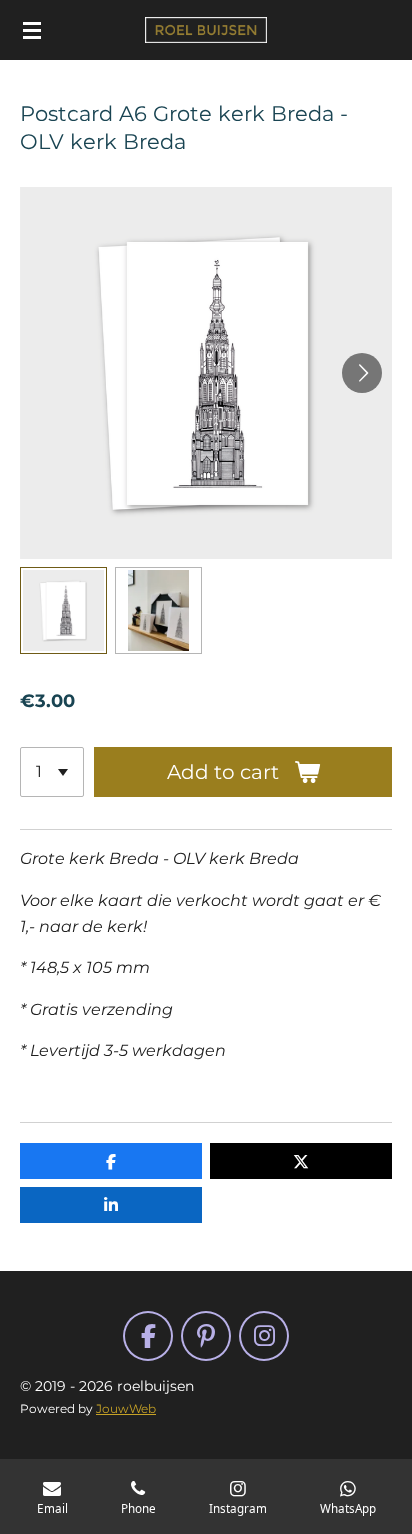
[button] (63, 610)
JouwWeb (126, 1409)
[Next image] (362, 373)
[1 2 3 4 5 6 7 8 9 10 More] (52, 772)
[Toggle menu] (32, 30)
